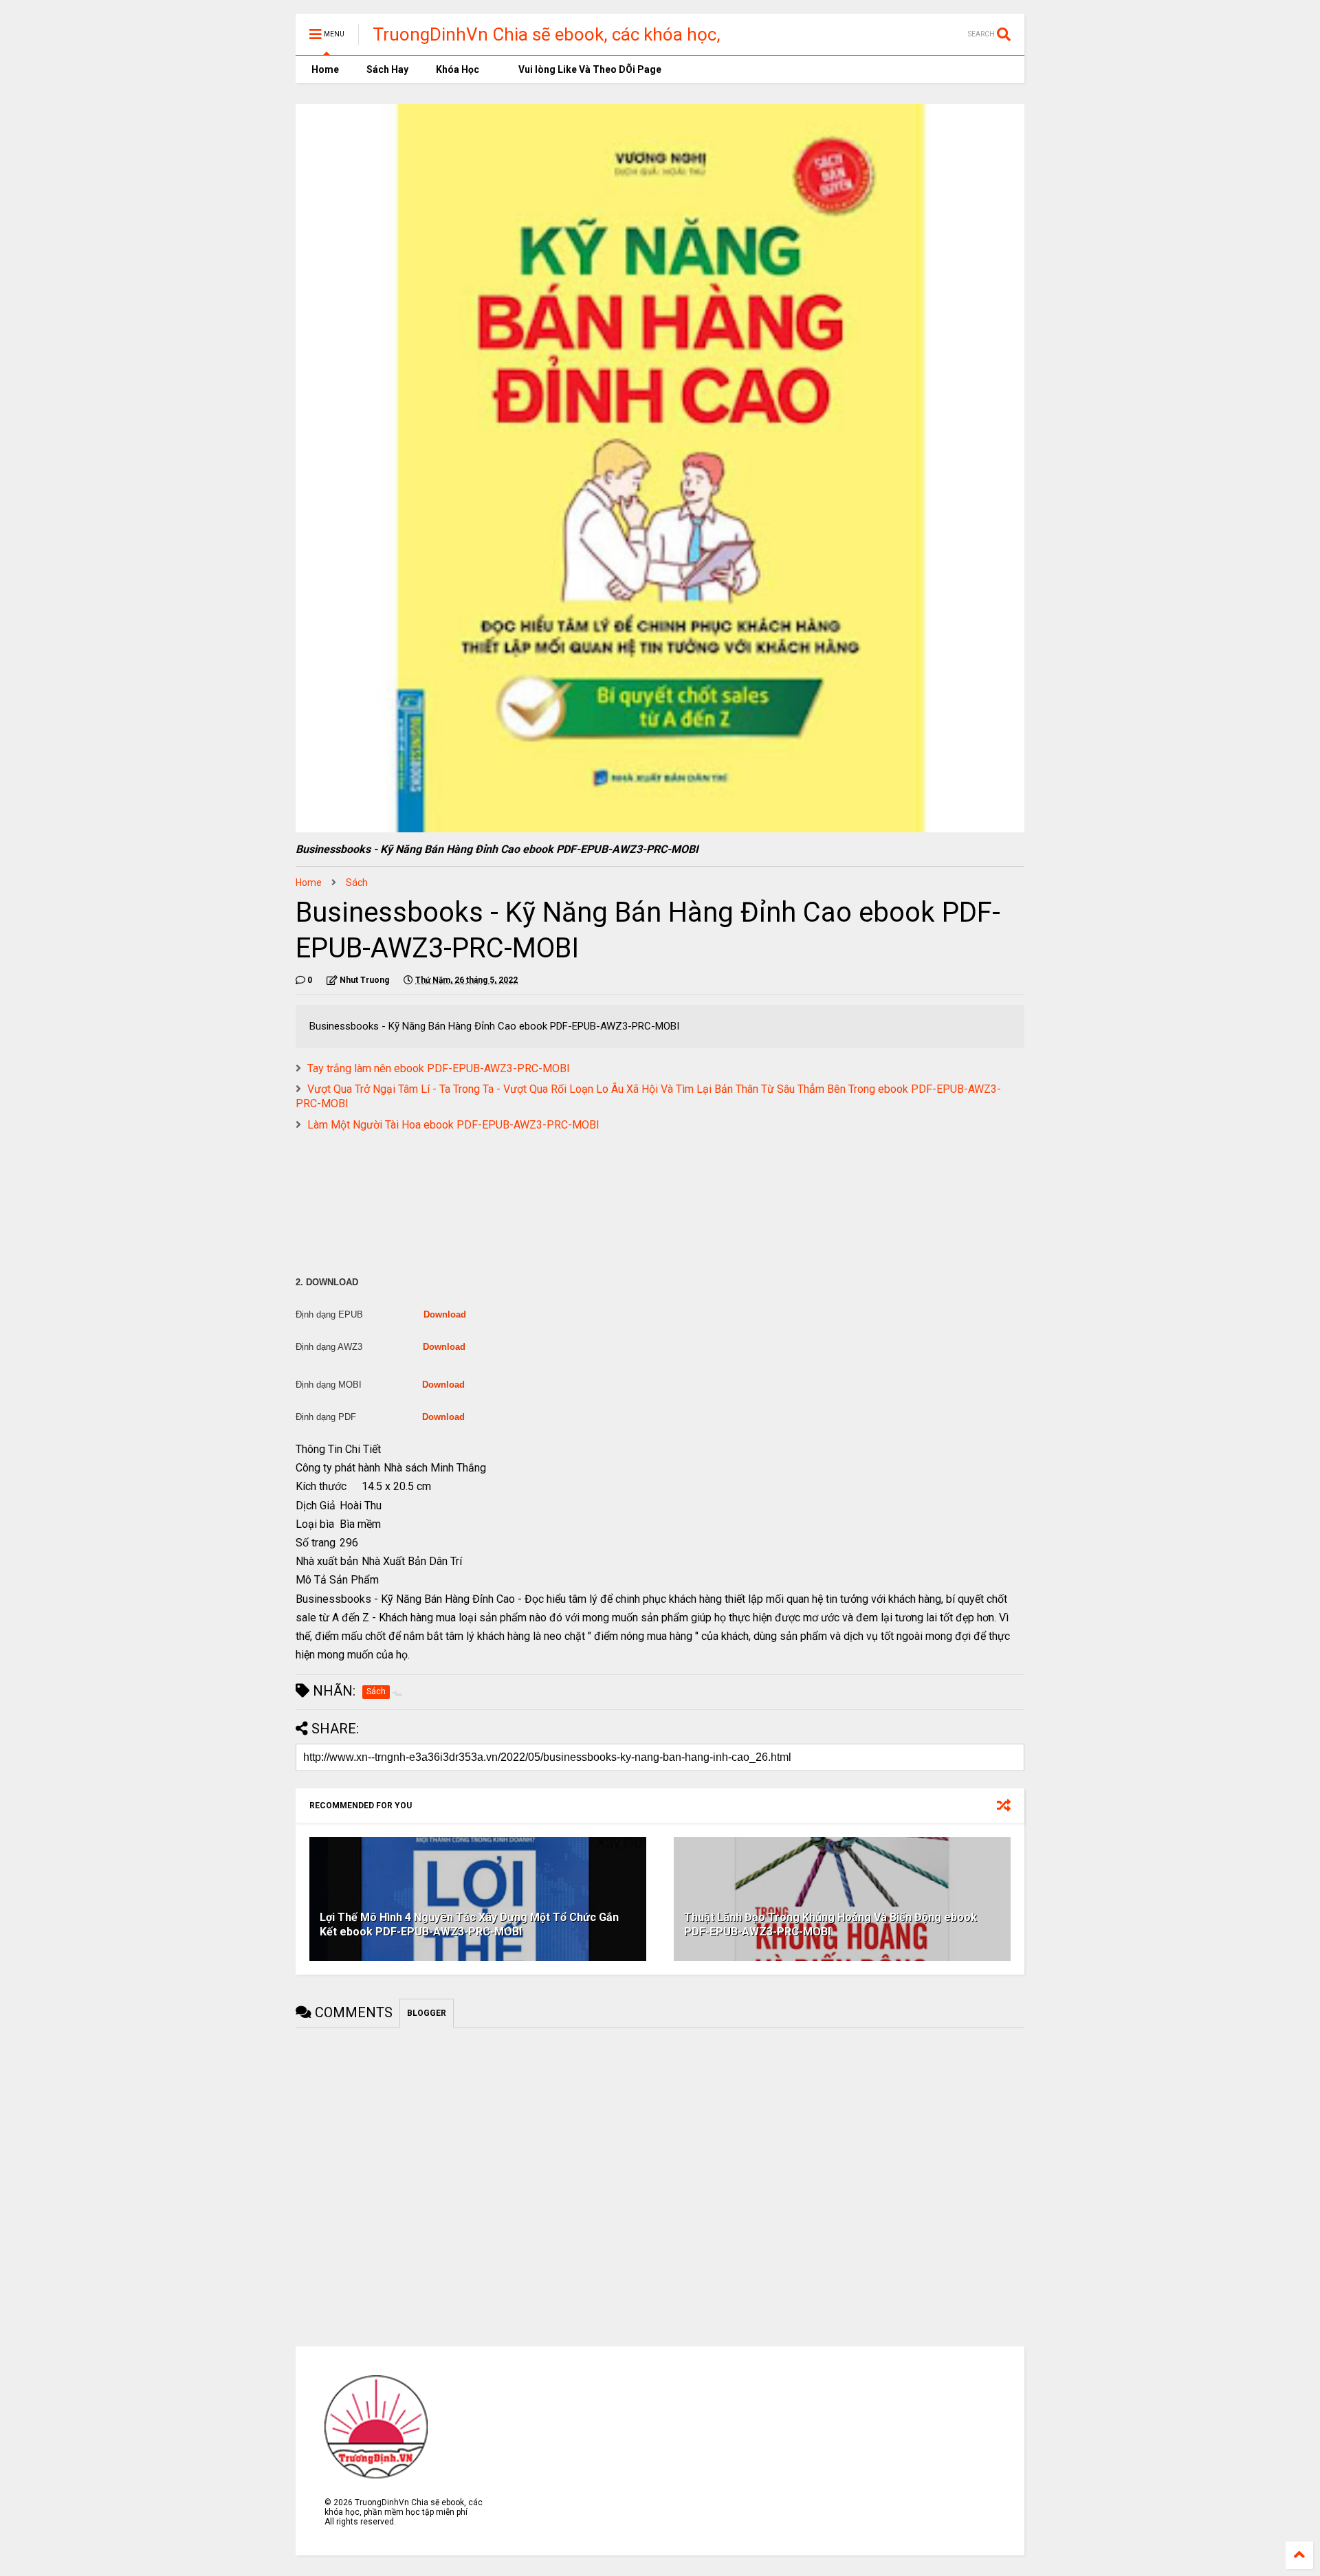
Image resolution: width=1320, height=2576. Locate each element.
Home (324, 69)
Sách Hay (387, 69)
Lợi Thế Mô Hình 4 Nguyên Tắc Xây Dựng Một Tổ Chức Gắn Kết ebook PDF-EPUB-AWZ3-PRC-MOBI (469, 1924)
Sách (357, 882)
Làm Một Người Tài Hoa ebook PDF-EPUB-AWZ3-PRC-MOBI (453, 1125)
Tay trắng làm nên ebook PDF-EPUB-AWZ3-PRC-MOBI (439, 1068)
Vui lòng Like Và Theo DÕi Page (589, 69)
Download (445, 1314)
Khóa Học (458, 69)
